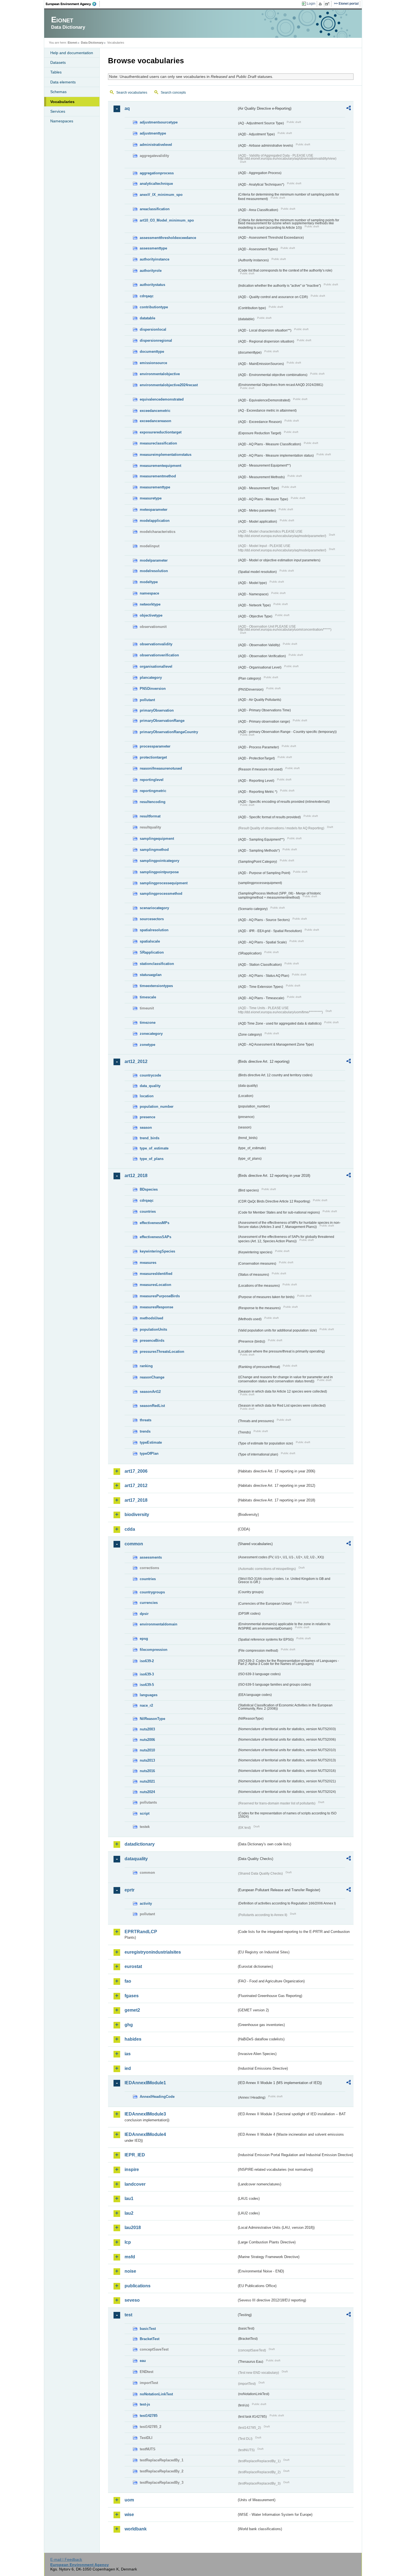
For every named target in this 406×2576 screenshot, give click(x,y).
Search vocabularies (132, 93)
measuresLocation (155, 1285)
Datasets (58, 62)
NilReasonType (152, 1719)
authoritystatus (152, 285)
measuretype (151, 498)
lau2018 (133, 2228)
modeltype (149, 582)
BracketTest (150, 2339)
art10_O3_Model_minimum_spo (167, 220)
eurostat (133, 1966)
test (128, 2315)
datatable (147, 318)
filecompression (154, 1650)
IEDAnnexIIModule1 (145, 2083)
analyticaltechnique (156, 184)
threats (146, 1420)
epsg (144, 1639)
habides (133, 2039)
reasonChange (152, 1377)
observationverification (159, 655)
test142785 (149, 2416)
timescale (148, 997)
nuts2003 (147, 1729)
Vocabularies (62, 102)
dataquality (136, 1859)
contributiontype (154, 307)
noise (130, 2271)
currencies (149, 1603)
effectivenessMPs (155, 1223)
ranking (146, 1366)
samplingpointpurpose (159, 872)
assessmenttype (153, 248)
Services (58, 111)
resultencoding (153, 802)
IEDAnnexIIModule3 (145, 2114)
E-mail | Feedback (66, 2559)
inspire (132, 2170)
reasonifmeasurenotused (161, 768)
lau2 (129, 2213)
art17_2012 (136, 1486)
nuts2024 (147, 1792)
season (146, 1128)
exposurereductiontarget (161, 432)
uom (129, 2500)
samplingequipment (157, 839)
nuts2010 (147, 1750)
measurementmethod (158, 476)
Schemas (58, 92)
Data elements (63, 82)
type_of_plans (152, 1159)
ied (128, 2068)
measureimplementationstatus (166, 455)
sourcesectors (152, 919)
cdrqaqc (147, 296)
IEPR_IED (135, 2155)
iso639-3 (147, 1674)
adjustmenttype (153, 133)
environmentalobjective (160, 374)
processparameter (155, 746)
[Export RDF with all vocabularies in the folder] (349, 109)
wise (129, 2515)
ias (128, 2054)
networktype (150, 604)
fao (128, 1981)
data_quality (150, 1086)
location (147, 1096)
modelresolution (154, 571)
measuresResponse (156, 1307)
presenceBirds (152, 1340)
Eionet (72, 43)
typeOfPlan (149, 1453)
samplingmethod (154, 850)
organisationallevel (156, 666)
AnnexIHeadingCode (157, 2097)
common (134, 1544)
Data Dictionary (92, 43)
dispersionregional (156, 340)
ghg (129, 2025)
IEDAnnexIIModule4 (145, 2134)
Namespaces (62, 121)
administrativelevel (156, 145)
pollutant (147, 700)
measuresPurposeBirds (160, 1296)
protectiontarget (153, 757)
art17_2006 (136, 1471)
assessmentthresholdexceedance (168, 238)
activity (146, 1903)
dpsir (144, 1614)
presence (147, 1117)
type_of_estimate (154, 1148)
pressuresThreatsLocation (162, 1352)
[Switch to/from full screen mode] (328, 4)
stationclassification (157, 964)
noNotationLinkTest (156, 2394)
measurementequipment (160, 466)
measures (148, 1263)
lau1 (129, 2199)
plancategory (151, 677)
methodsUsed (151, 1318)
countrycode (150, 1075)
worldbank (136, 2529)
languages (149, 1695)
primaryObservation (157, 710)
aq (127, 108)
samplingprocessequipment (164, 883)
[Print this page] (321, 4)
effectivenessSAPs (155, 1237)
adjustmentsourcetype (159, 122)
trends (145, 1431)
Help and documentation (72, 53)
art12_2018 (136, 1176)
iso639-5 (147, 1685)
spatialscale (150, 941)
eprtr (130, 1890)
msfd (130, 2257)
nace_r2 (146, 1705)
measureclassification (158, 443)
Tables (56, 72)
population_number (157, 1107)
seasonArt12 (150, 1392)
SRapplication (152, 952)
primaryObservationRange (162, 721)
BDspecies (149, 1189)
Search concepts (173, 93)
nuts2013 (147, 1760)
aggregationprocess (157, 173)
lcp (128, 2242)
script (145, 1813)
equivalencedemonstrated (162, 399)
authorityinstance (155, 259)
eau (143, 2361)
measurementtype (155, 487)
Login (311, 4)
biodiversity (137, 1515)
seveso (132, 2300)
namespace (149, 593)
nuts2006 (147, 1740)
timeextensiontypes (156, 986)
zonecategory (151, 1034)
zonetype (147, 1045)
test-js (145, 2404)
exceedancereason (155, 421)
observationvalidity (156, 644)
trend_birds (150, 1138)
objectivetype (151, 615)
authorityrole (151, 271)
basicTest (148, 2329)
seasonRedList (152, 1406)
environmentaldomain (159, 1624)
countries (148, 1211)
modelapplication (155, 521)
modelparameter (154, 560)
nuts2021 (147, 1781)
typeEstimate (151, 1442)
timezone (148, 1023)
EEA (73, 4)
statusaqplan (151, 975)
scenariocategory (154, 908)
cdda (130, 1529)
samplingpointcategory (159, 861)
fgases (132, 1996)
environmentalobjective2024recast (169, 385)
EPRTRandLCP (141, 1932)
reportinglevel (152, 780)
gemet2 (132, 2010)
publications (138, 2286)
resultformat (150, 816)
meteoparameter (154, 510)
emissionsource (153, 363)
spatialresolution (154, 930)
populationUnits (153, 1329)
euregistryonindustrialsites (153, 1952)
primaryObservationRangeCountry (169, 732)
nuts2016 (147, 1771)
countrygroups (152, 1592)
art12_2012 (136, 1061)
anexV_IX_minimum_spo (161, 195)
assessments (151, 1557)
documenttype (152, 352)
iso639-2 (147, 1661)
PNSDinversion (153, 689)
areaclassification (155, 209)
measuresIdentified (156, 1274)
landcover (135, 2184)
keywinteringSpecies (157, 1251)
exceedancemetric (155, 411)
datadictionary (140, 1844)
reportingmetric (153, 791)
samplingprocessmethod (161, 894)
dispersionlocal (153, 329)
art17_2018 (136, 1500)
